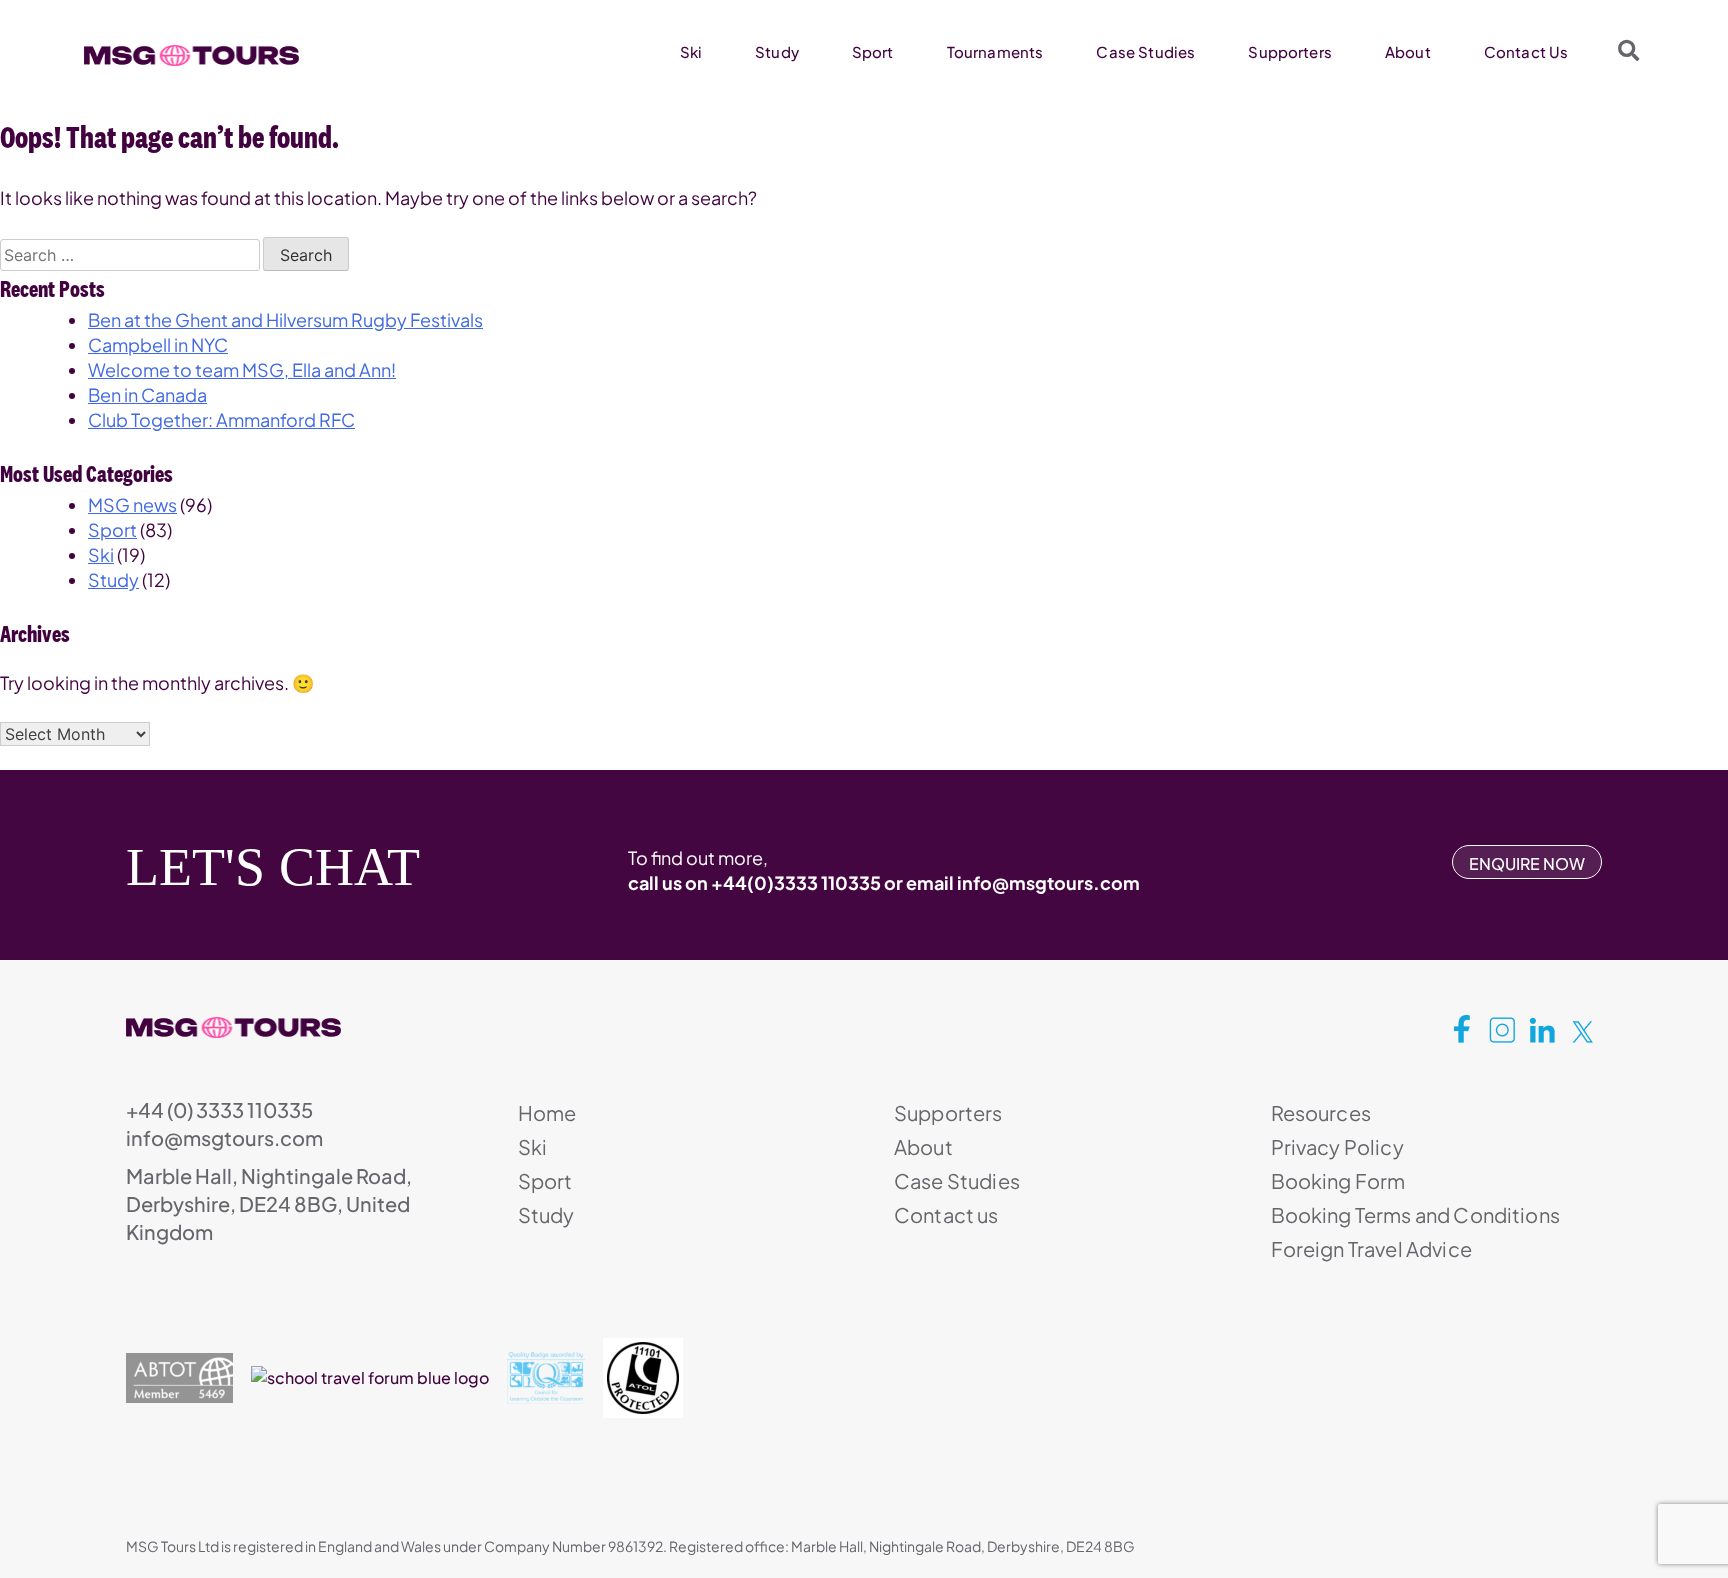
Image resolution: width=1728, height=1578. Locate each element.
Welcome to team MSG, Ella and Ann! (242, 369)
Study (777, 51)
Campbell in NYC (158, 344)
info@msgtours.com (1048, 882)
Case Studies (1145, 51)
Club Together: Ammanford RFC (221, 419)
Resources (1321, 1112)
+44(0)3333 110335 (796, 882)
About (1408, 51)
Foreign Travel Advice (1371, 1248)
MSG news (132, 504)
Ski (691, 51)
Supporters (1290, 51)
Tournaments (995, 51)
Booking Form (1338, 1180)
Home (547, 1112)
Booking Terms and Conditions (1415, 1214)
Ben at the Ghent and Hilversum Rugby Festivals (285, 319)
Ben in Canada (147, 394)
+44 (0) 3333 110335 (219, 1109)
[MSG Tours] (191, 56)
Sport (873, 51)
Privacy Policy (1337, 1146)
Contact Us (1526, 51)
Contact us (946, 1214)
